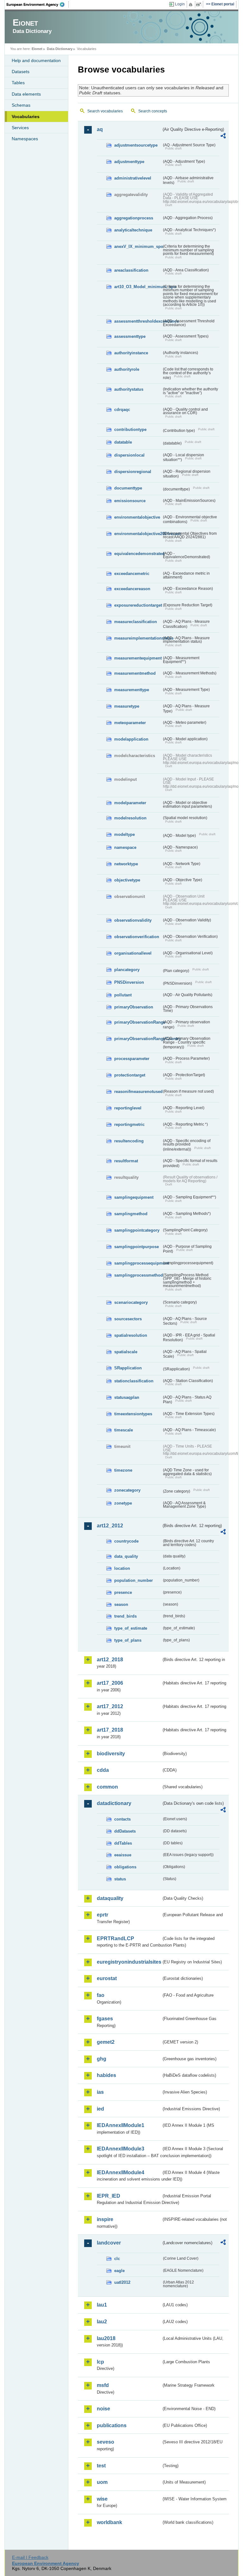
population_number (134, 1580)
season (121, 1604)
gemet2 (106, 2042)
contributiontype (130, 429)
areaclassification (131, 270)
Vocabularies (26, 117)
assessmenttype (130, 336)
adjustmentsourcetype (136, 145)
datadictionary (114, 1803)
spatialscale (126, 1352)
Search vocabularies (105, 111)
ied (100, 2109)
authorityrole (127, 369)
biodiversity (111, 1754)
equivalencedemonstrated (138, 554)
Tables (18, 83)
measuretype (127, 706)
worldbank (109, 2522)
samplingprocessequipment (138, 1263)
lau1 (102, 2305)
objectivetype (127, 880)
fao (101, 1995)
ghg (102, 2059)
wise (102, 2499)
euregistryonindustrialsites (129, 1962)
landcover (109, 2243)
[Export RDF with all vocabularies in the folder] (223, 137)
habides (106, 2075)
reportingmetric (129, 1124)
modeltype (125, 834)
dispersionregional (133, 472)
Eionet (37, 49)
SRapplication (128, 1368)
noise (103, 2409)
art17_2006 (110, 1683)
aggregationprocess (134, 218)
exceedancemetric (132, 574)
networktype (126, 864)
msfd (103, 2385)
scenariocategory (131, 1302)
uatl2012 (122, 2282)
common (107, 1787)
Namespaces (25, 139)
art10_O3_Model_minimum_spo (138, 287)
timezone (123, 1470)
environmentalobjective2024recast (138, 534)
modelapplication (131, 739)
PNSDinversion (129, 982)
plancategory (127, 970)
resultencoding (129, 1141)
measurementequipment (138, 658)
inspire (105, 2219)
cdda (103, 1770)
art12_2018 (110, 1660)
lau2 (102, 2322)
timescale (124, 1430)
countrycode (126, 1541)
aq (100, 129)
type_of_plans (128, 1640)
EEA (38, 4)
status (120, 1879)
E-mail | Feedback (30, 2557)
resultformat (126, 1161)
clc (117, 2259)
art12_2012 (110, 1526)
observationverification (137, 937)
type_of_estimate (131, 1628)
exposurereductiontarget (138, 605)
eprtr (103, 1915)
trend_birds (125, 1616)
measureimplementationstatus (138, 638)
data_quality (126, 1556)
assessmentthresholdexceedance (138, 321)
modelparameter (130, 803)
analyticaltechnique (133, 230)
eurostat (107, 1978)
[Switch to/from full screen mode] (200, 4)
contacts (122, 1819)
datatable (123, 442)
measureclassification (136, 622)
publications (112, 2425)
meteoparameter (130, 723)
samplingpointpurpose (137, 1247)
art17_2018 (110, 1730)
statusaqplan (127, 1397)
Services (20, 128)
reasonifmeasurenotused (138, 1092)
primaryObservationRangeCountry (138, 1039)
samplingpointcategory (137, 1230)
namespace (125, 847)
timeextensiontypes (133, 1414)
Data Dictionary (60, 49)
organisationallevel (133, 953)
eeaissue (123, 1855)
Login (180, 4)
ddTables (123, 1843)
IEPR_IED (109, 2196)
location (122, 1568)
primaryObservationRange (138, 1022)
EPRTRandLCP (115, 1938)
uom (102, 2482)
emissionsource (130, 501)
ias (100, 2092)
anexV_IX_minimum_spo (138, 246)
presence (123, 1592)
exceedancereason (132, 589)
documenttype (128, 488)
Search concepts (153, 111)
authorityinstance (131, 353)
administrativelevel (133, 178)
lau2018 (106, 2338)
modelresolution (130, 818)
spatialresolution (131, 1335)
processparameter (132, 1059)
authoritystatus (129, 389)
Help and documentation (36, 60)
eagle (119, 2271)
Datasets (21, 72)
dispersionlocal (129, 455)
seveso (106, 2442)
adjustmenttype (129, 162)
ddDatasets (125, 1831)
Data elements (26, 94)
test (101, 2466)
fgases (105, 2019)
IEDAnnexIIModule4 (121, 2172)
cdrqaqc (122, 410)
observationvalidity (133, 920)
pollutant (123, 995)
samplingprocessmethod (138, 1275)
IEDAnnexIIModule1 (121, 2125)
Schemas (21, 105)
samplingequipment (134, 1197)
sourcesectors (128, 1319)
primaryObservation (134, 1007)
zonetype (123, 1503)
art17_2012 (110, 1706)
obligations (125, 1867)
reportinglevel (128, 1108)
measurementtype (132, 690)
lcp (100, 2362)
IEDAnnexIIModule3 (121, 2149)
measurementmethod (135, 673)
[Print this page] (192, 4)
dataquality (110, 1898)
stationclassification (134, 1381)
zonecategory (127, 1490)
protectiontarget (130, 1075)
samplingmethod (131, 1214)
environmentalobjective (137, 517)
